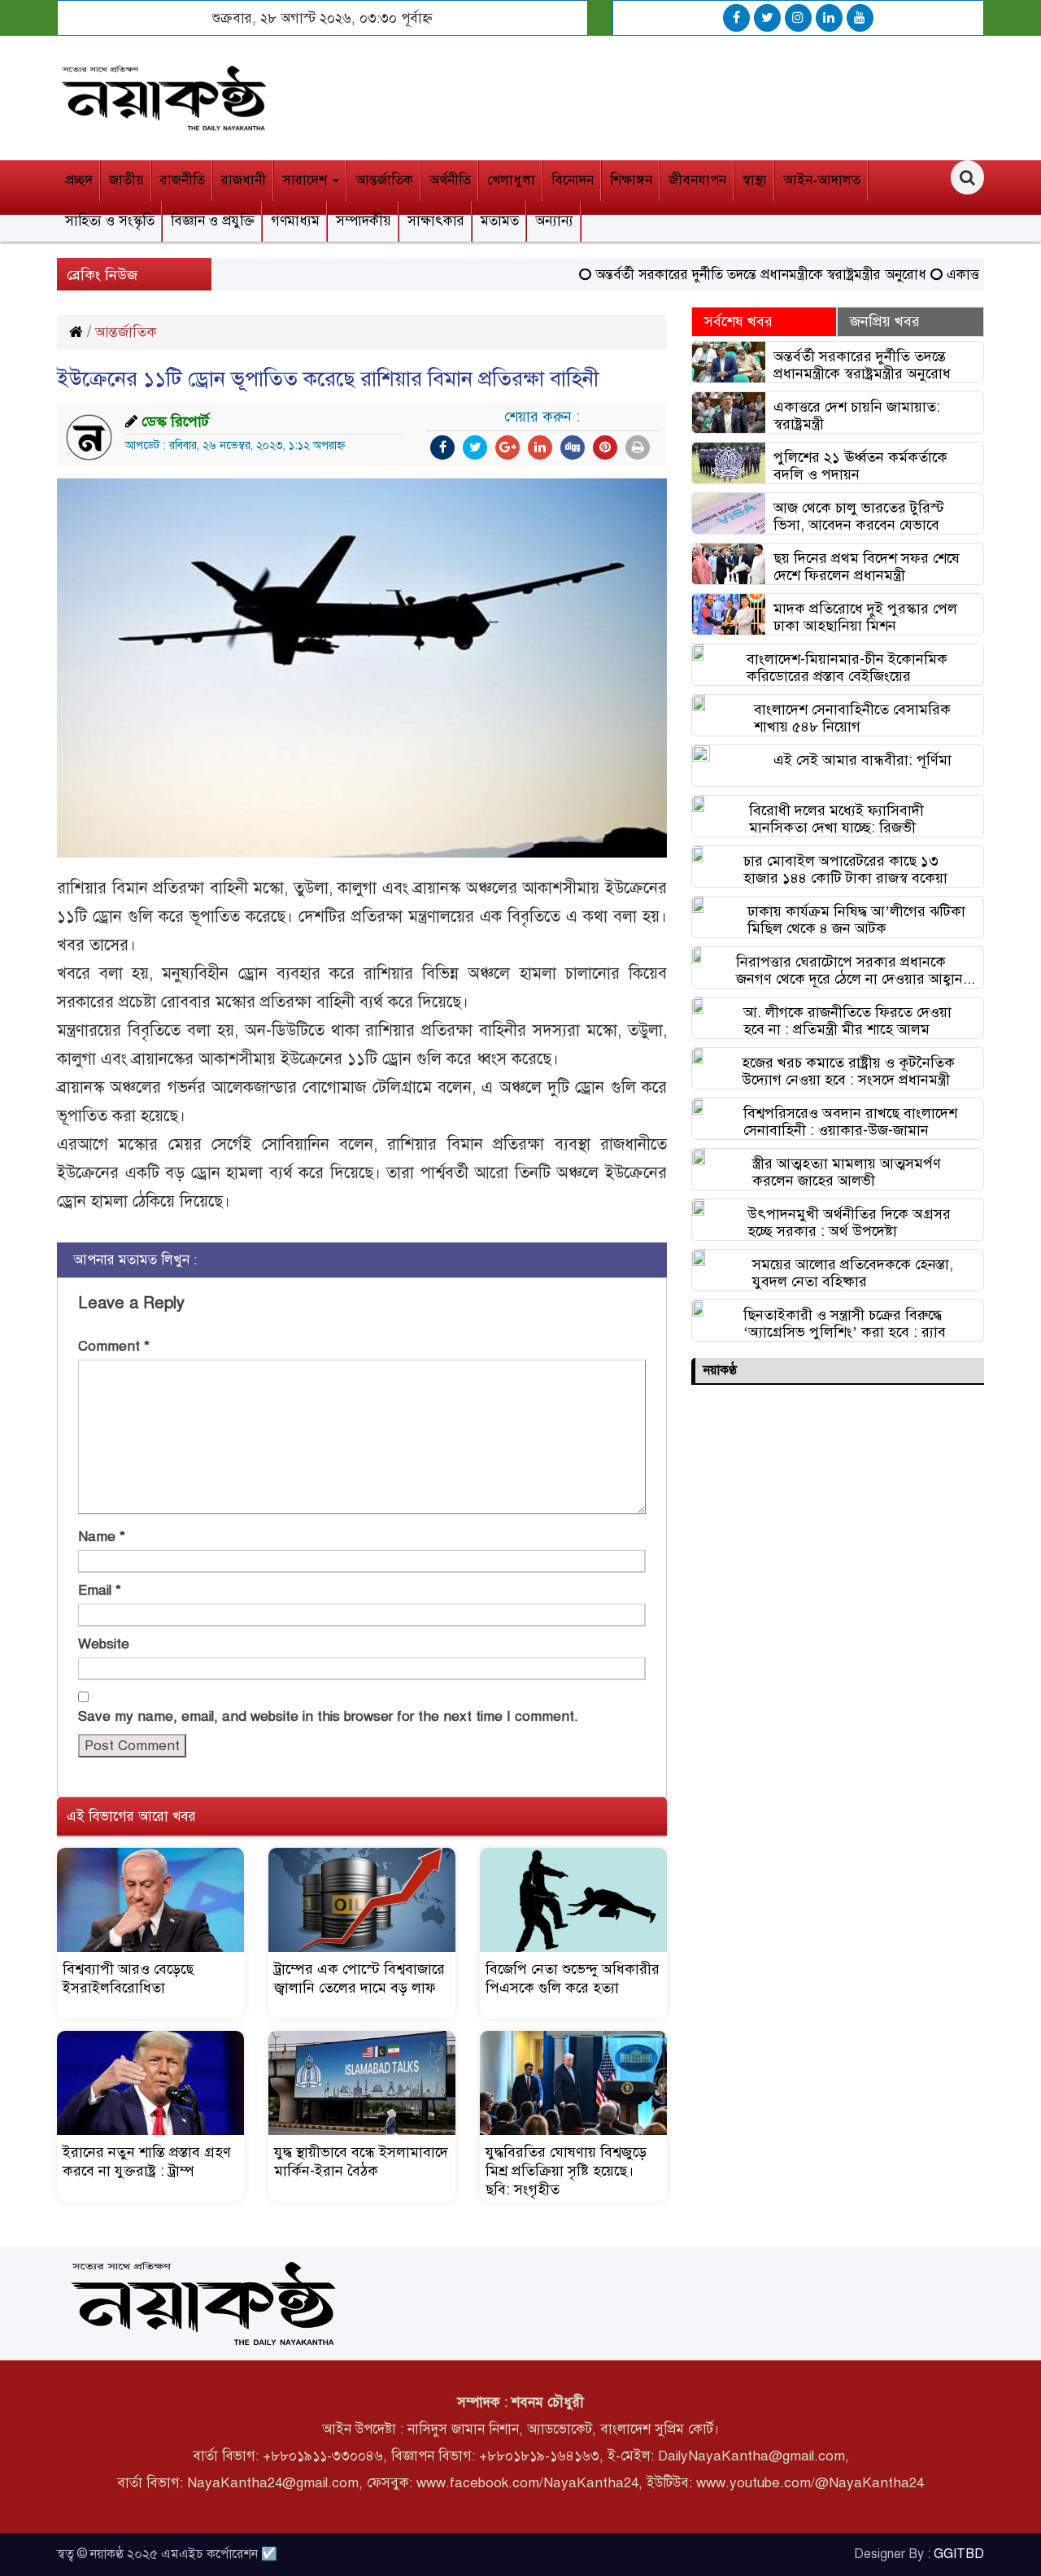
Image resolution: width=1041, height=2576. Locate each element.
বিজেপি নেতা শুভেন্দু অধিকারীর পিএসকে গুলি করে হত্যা (573, 1978)
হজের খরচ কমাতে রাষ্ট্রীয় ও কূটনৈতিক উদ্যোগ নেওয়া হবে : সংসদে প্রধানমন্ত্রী (848, 1071)
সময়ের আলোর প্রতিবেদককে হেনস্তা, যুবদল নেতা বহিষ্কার (853, 1273)
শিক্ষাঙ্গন (631, 180)
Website (104, 1644)
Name (102, 1537)
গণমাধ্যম (295, 221)
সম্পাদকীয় (364, 221)
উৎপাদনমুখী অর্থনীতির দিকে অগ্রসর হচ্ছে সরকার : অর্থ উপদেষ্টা (849, 1223)
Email (100, 1590)
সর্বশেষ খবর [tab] (738, 321)
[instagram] (798, 18)
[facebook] (736, 18)
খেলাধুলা (511, 180)
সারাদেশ (307, 180)
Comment (114, 1346)
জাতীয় (126, 180)
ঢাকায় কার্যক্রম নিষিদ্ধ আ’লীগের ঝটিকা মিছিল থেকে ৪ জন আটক (856, 920)
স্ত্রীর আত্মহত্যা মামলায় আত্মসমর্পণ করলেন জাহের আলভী (847, 1172)
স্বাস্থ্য (755, 180)
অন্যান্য (554, 221)
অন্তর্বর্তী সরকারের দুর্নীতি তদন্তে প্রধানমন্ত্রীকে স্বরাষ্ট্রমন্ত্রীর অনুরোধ (726, 275)
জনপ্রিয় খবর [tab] (885, 321)
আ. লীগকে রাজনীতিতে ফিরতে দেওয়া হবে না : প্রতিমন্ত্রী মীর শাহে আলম (847, 1021)
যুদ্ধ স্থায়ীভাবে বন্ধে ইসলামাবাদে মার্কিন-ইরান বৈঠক (361, 2161)
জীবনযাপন (697, 180)
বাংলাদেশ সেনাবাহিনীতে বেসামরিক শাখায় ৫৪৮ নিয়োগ (852, 718)
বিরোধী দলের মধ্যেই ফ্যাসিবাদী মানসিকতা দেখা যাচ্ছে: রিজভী (836, 819)
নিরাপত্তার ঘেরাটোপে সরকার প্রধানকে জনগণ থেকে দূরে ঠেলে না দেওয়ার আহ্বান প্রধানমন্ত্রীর (849, 970)
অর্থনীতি (450, 180)
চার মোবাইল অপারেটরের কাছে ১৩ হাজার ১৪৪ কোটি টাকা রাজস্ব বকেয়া (845, 869)
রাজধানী (244, 180)
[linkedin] (829, 18)
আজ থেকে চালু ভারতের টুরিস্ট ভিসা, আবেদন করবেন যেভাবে (859, 516)
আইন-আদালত (822, 180)
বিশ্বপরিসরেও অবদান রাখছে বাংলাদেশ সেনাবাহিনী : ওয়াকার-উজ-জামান (850, 1122)
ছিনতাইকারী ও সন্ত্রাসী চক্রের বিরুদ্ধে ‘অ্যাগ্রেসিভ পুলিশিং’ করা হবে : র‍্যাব (845, 1323)
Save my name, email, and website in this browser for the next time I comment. (328, 1716)
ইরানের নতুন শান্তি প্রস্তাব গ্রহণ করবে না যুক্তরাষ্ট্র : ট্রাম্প (147, 2161)
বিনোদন (573, 180)
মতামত (500, 221)
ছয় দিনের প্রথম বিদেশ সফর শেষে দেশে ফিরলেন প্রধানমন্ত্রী (867, 567)
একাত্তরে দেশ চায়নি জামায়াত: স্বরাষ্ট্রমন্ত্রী (857, 415)
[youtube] (860, 18)
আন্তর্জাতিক (384, 180)
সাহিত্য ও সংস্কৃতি (110, 221)
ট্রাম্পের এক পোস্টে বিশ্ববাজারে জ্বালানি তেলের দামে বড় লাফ (359, 1978)
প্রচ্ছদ (79, 180)
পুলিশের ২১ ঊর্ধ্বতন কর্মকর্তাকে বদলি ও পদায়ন (860, 466)
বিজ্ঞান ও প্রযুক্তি (213, 221)
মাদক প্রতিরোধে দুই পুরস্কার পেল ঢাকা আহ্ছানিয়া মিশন (865, 617)
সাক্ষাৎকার (436, 221)
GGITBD (959, 2554)
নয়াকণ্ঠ (720, 1370)
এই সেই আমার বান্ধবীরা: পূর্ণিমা (862, 760)
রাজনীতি (183, 180)
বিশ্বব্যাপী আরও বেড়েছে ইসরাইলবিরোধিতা (128, 1978)
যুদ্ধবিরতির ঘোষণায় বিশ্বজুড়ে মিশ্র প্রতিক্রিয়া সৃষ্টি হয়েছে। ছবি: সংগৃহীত (566, 2171)
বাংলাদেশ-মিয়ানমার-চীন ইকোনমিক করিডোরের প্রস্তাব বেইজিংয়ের (847, 668)
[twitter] (767, 18)
